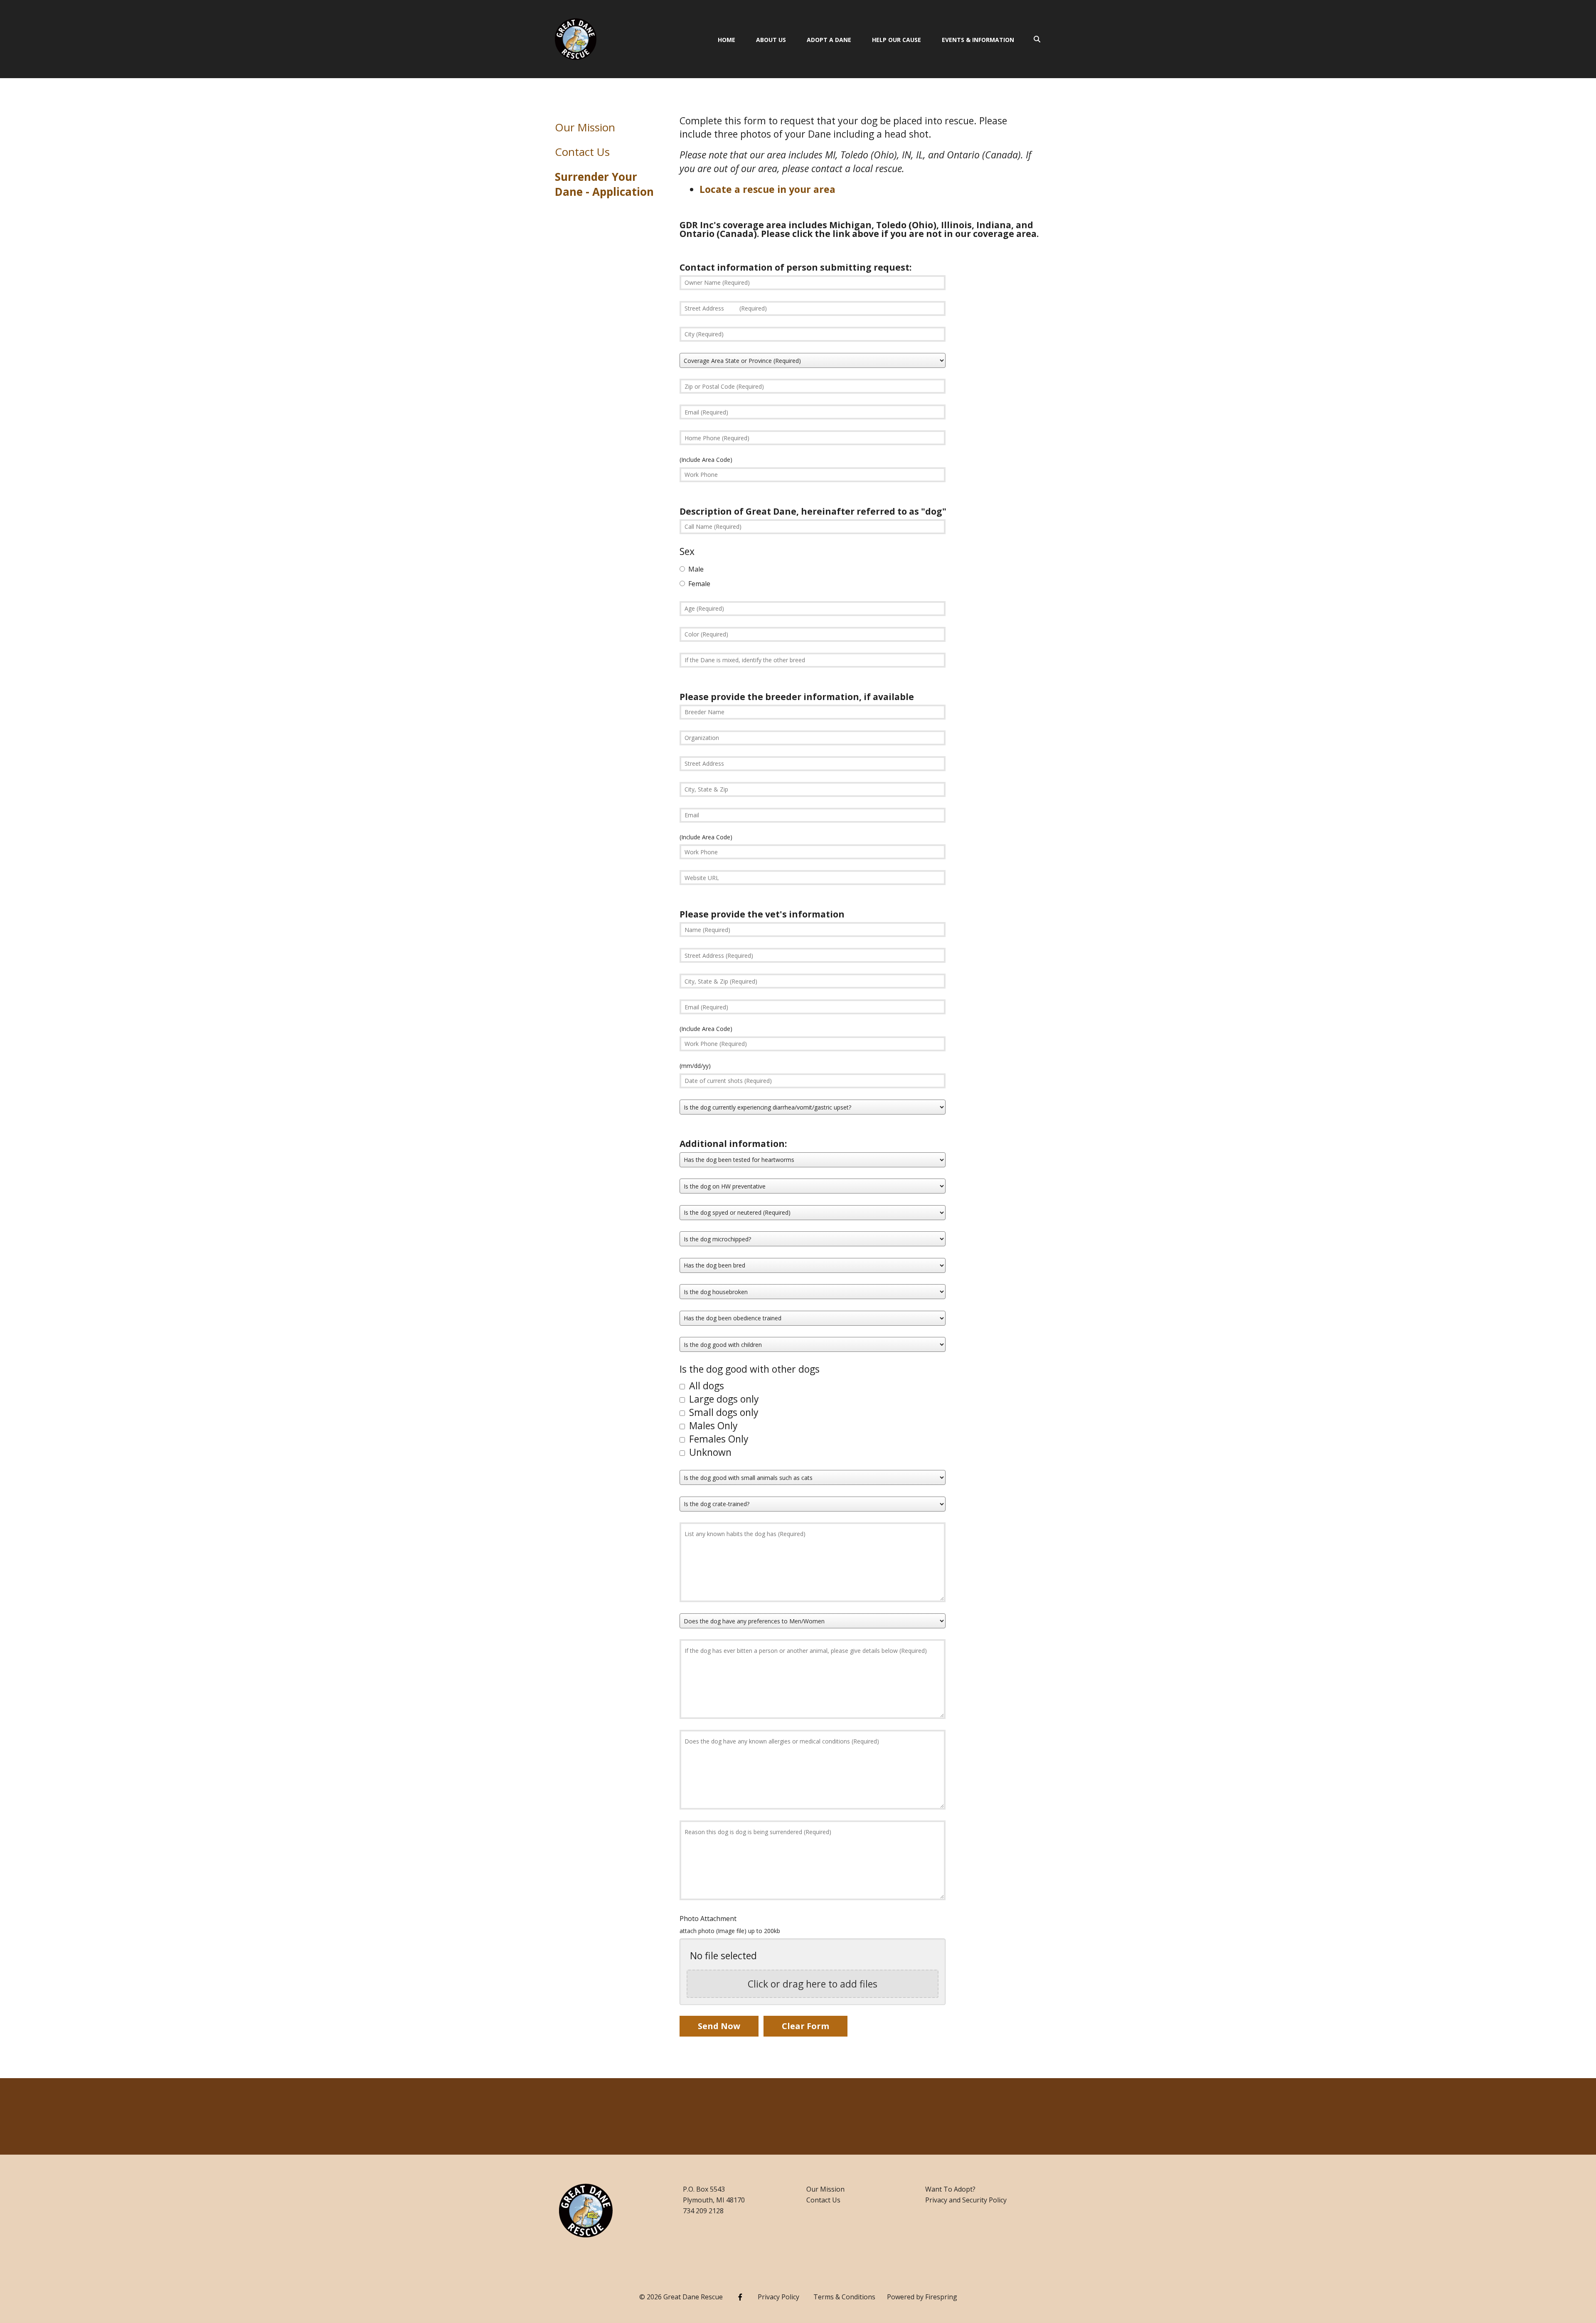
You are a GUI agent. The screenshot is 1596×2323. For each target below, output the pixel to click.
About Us (771, 40)
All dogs (705, 1386)
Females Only (718, 1439)
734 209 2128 (703, 2211)
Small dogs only (723, 1412)
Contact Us (582, 152)
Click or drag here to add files (813, 1984)
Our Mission (585, 127)
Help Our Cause (897, 40)
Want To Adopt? (950, 2189)
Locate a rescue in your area (767, 189)
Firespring (941, 2297)
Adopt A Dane (829, 40)
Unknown (709, 1452)
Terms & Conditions (844, 2297)
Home (727, 40)
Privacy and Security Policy (966, 2200)
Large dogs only (723, 1399)
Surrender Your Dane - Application (604, 184)
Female (698, 584)
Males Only (712, 1425)
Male (695, 569)
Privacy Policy (778, 2297)
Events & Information (978, 40)
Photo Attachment (708, 1919)
